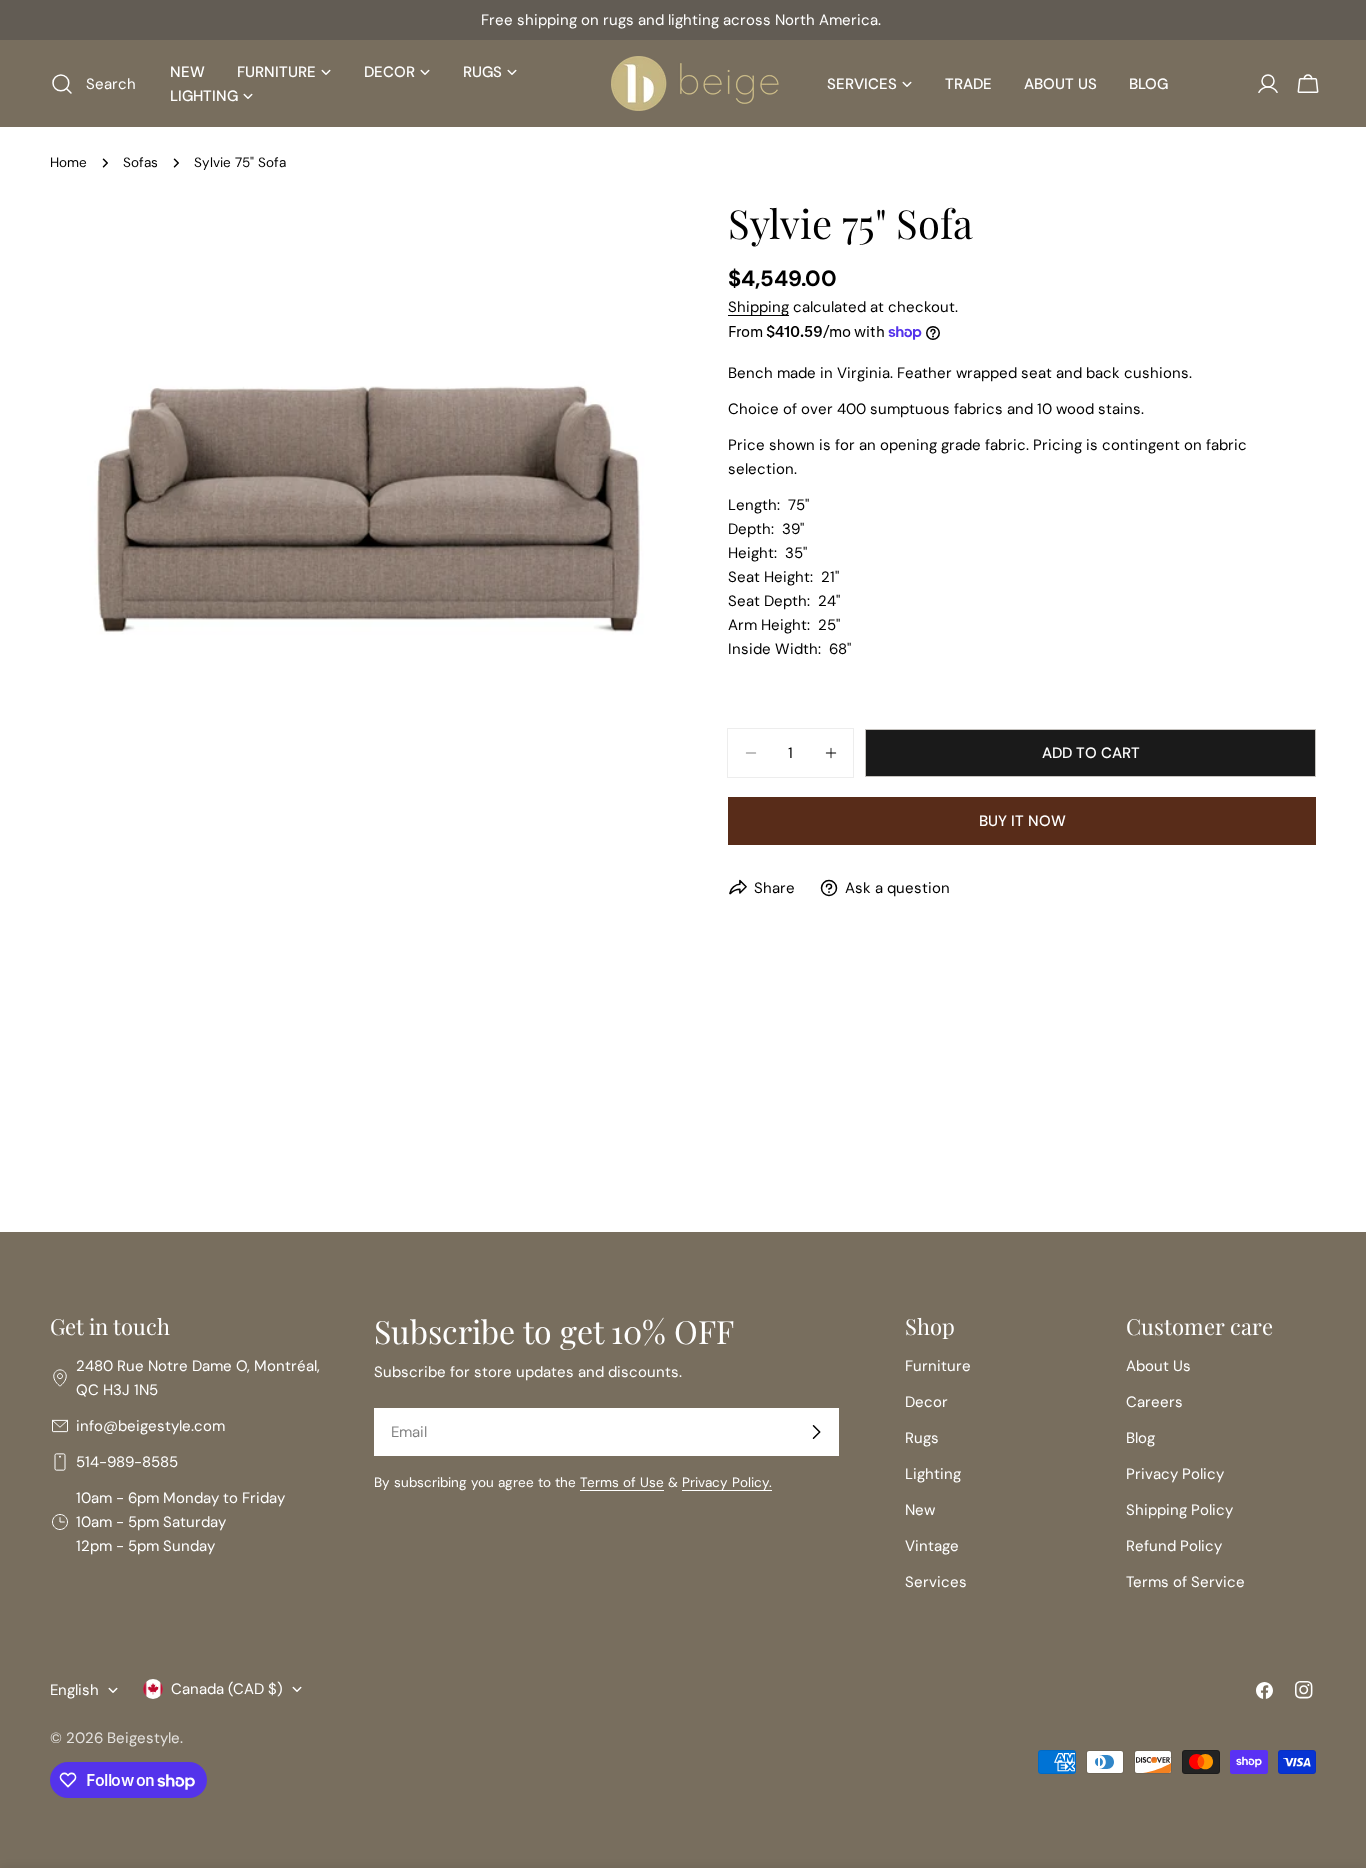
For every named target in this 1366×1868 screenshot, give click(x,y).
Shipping (758, 307)
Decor (926, 1402)
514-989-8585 (127, 1462)
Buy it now (1022, 821)
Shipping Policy (1179, 1510)
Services (936, 1582)
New (920, 1510)
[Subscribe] (816, 1432)
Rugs (922, 1438)
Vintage (932, 1546)
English (74, 1690)
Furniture (938, 1366)
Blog (1140, 1438)
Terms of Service (1185, 1582)
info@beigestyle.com (150, 1426)
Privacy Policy (1175, 1474)
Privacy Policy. (727, 1482)
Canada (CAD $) (227, 1689)
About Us (1158, 1366)
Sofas (140, 162)
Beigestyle (143, 1738)
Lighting (933, 1474)
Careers (1154, 1402)
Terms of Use (622, 1482)
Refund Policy (1174, 1546)
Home (68, 162)
